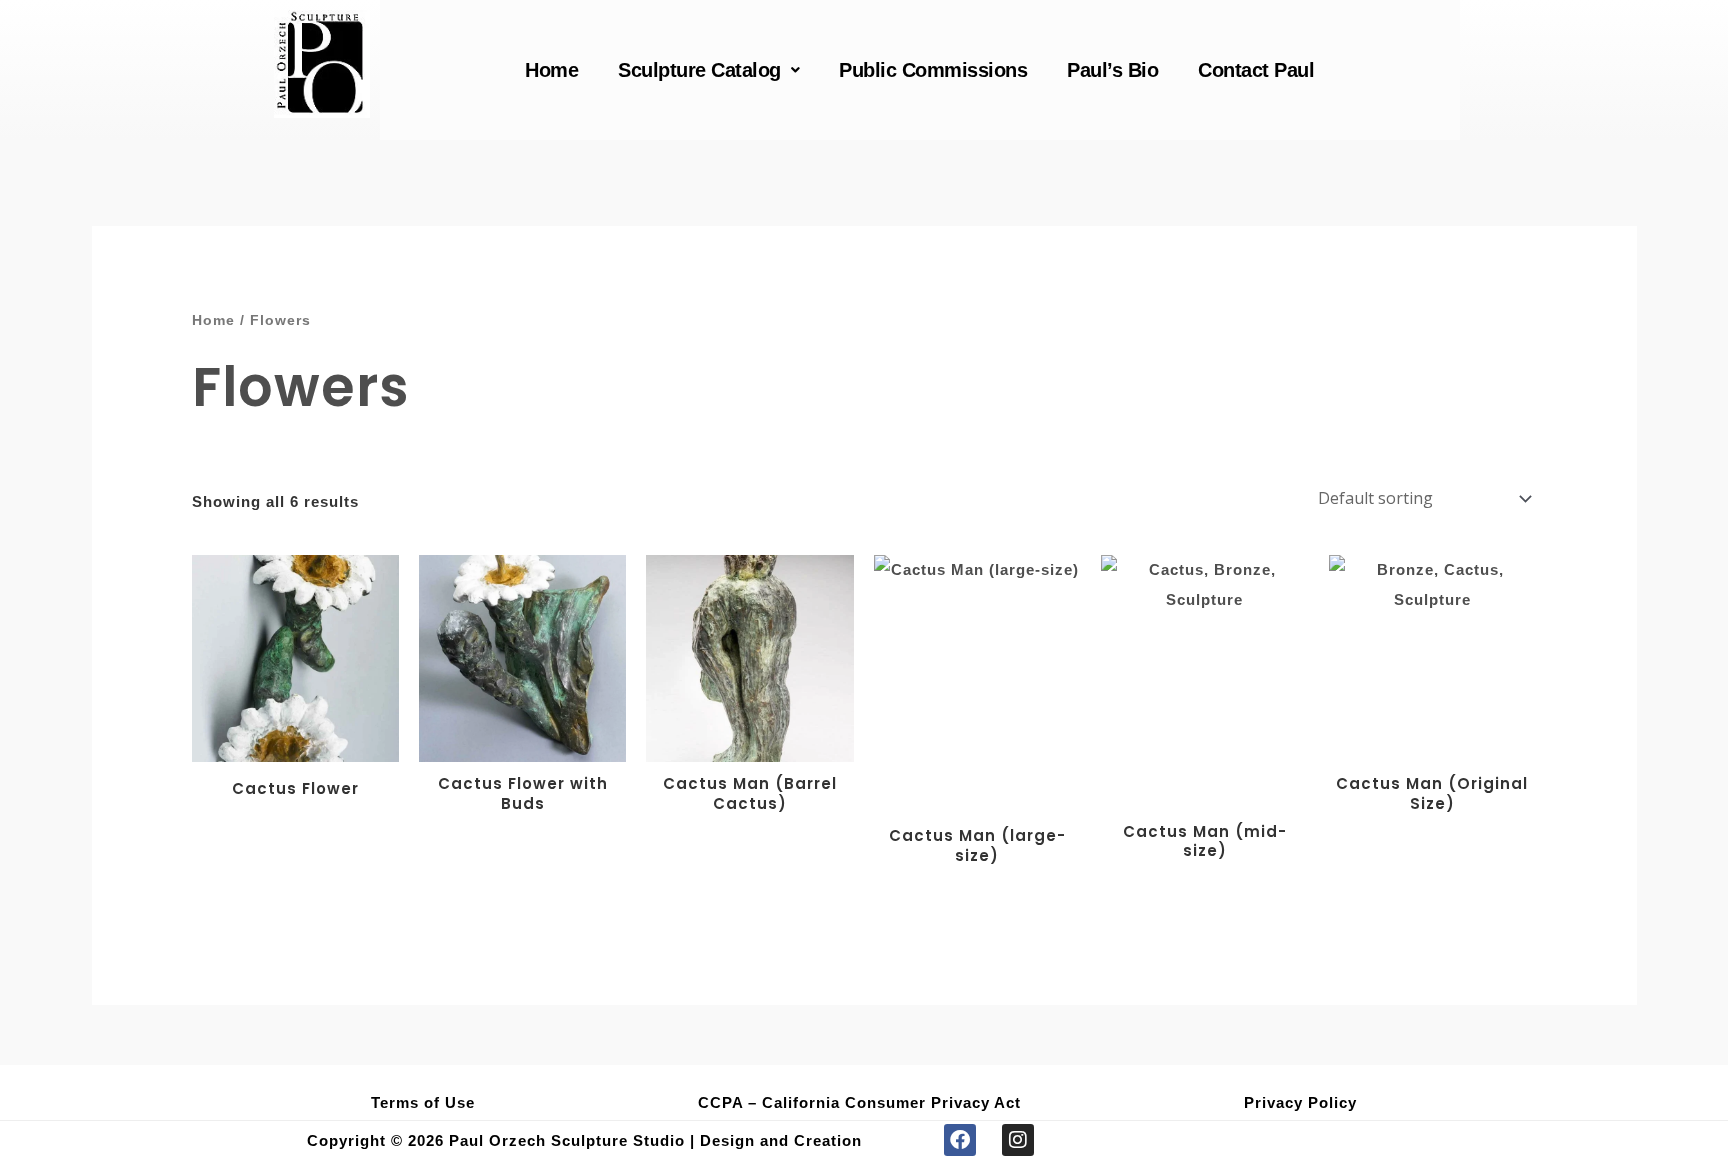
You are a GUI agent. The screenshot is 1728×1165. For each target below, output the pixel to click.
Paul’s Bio (1112, 70)
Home (551, 70)
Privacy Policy (1300, 1102)
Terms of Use (423, 1102)
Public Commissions (933, 70)
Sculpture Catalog (699, 70)
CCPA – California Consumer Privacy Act (859, 1102)
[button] (708, 70)
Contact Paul (1256, 70)
